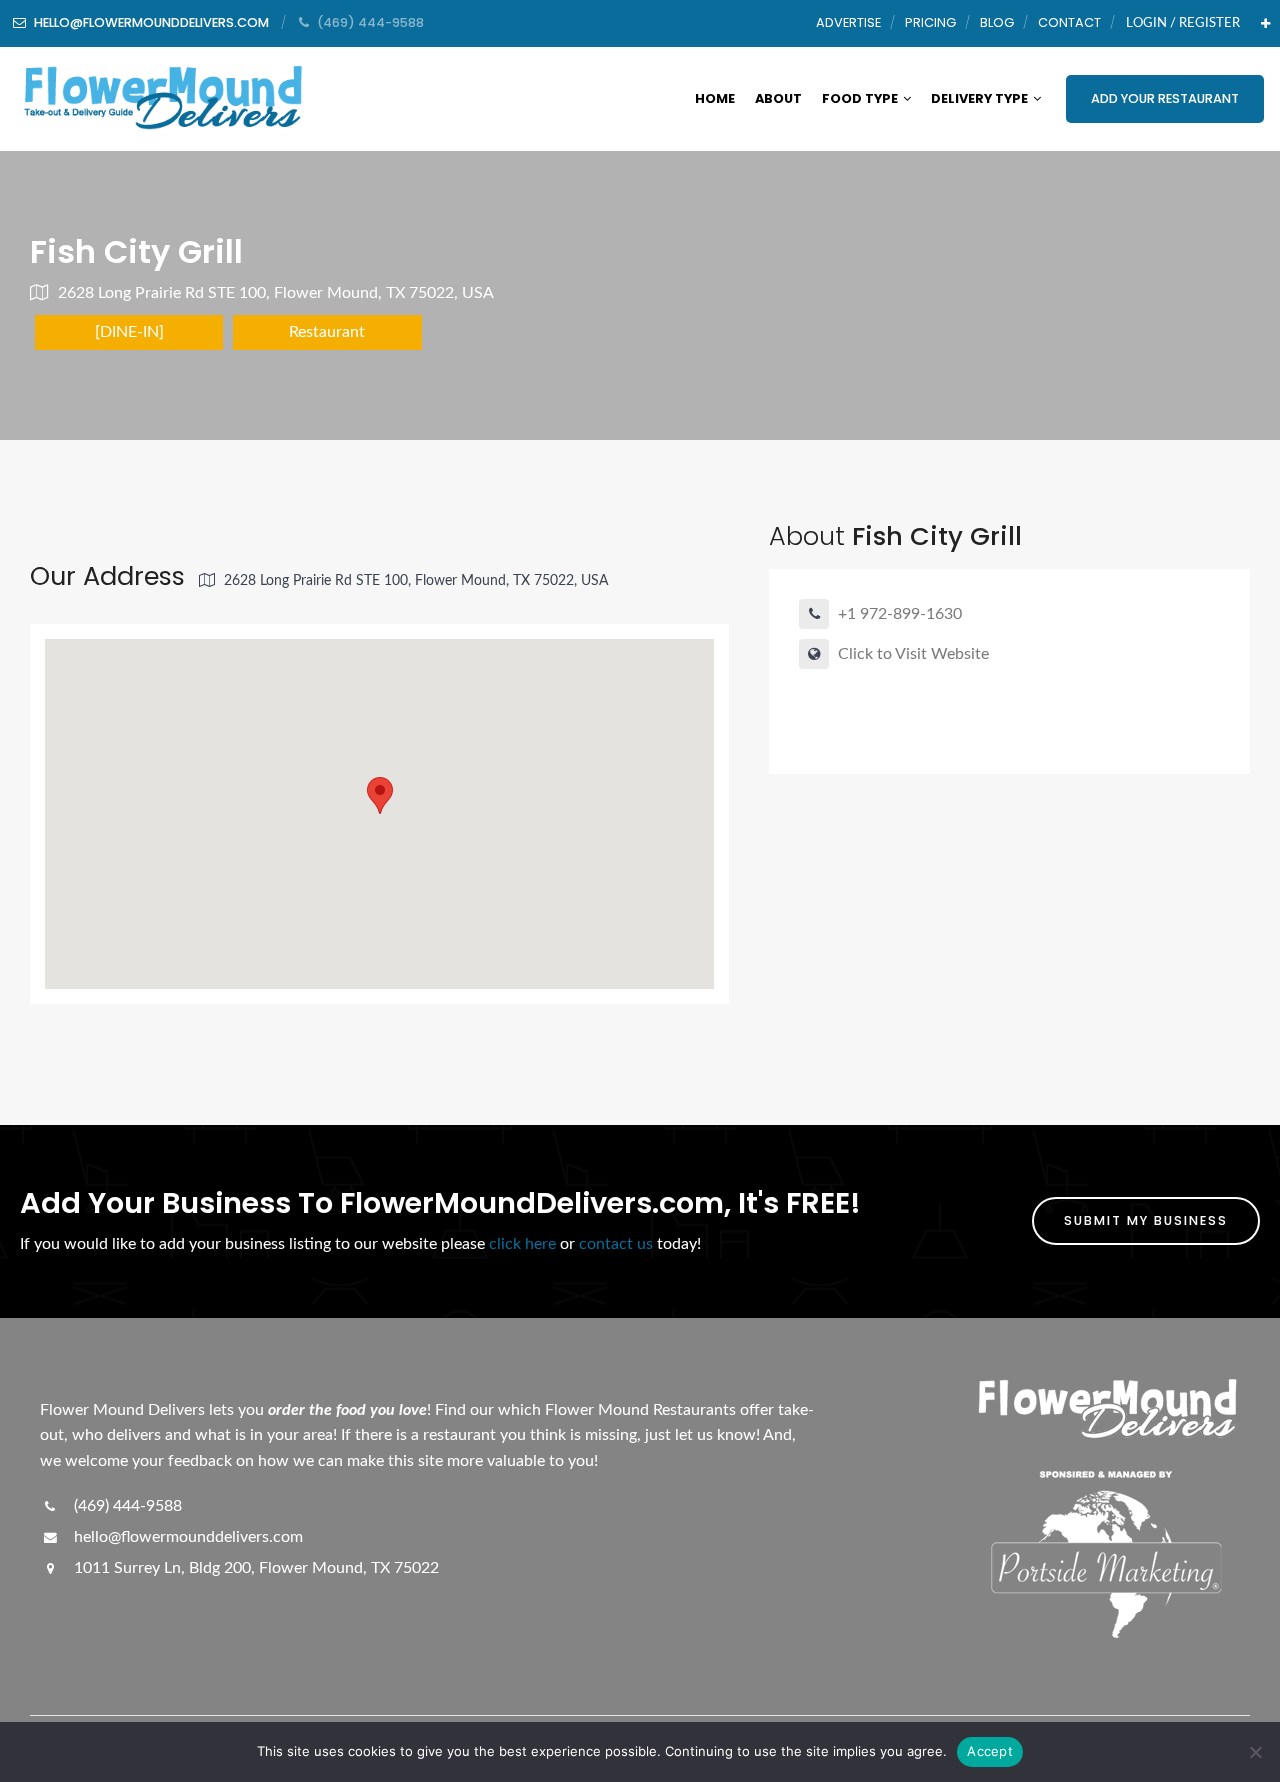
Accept (990, 1751)
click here (522, 1244)
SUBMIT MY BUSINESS (1146, 1220)
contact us (616, 1244)
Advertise (848, 22)
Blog (997, 22)
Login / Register (1183, 23)
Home (715, 98)
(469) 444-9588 (126, 1506)
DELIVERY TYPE (979, 98)
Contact (1069, 22)
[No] (1255, 1752)
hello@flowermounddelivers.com (186, 1537)
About (778, 98)
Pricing (930, 22)
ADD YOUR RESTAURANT (1165, 98)
